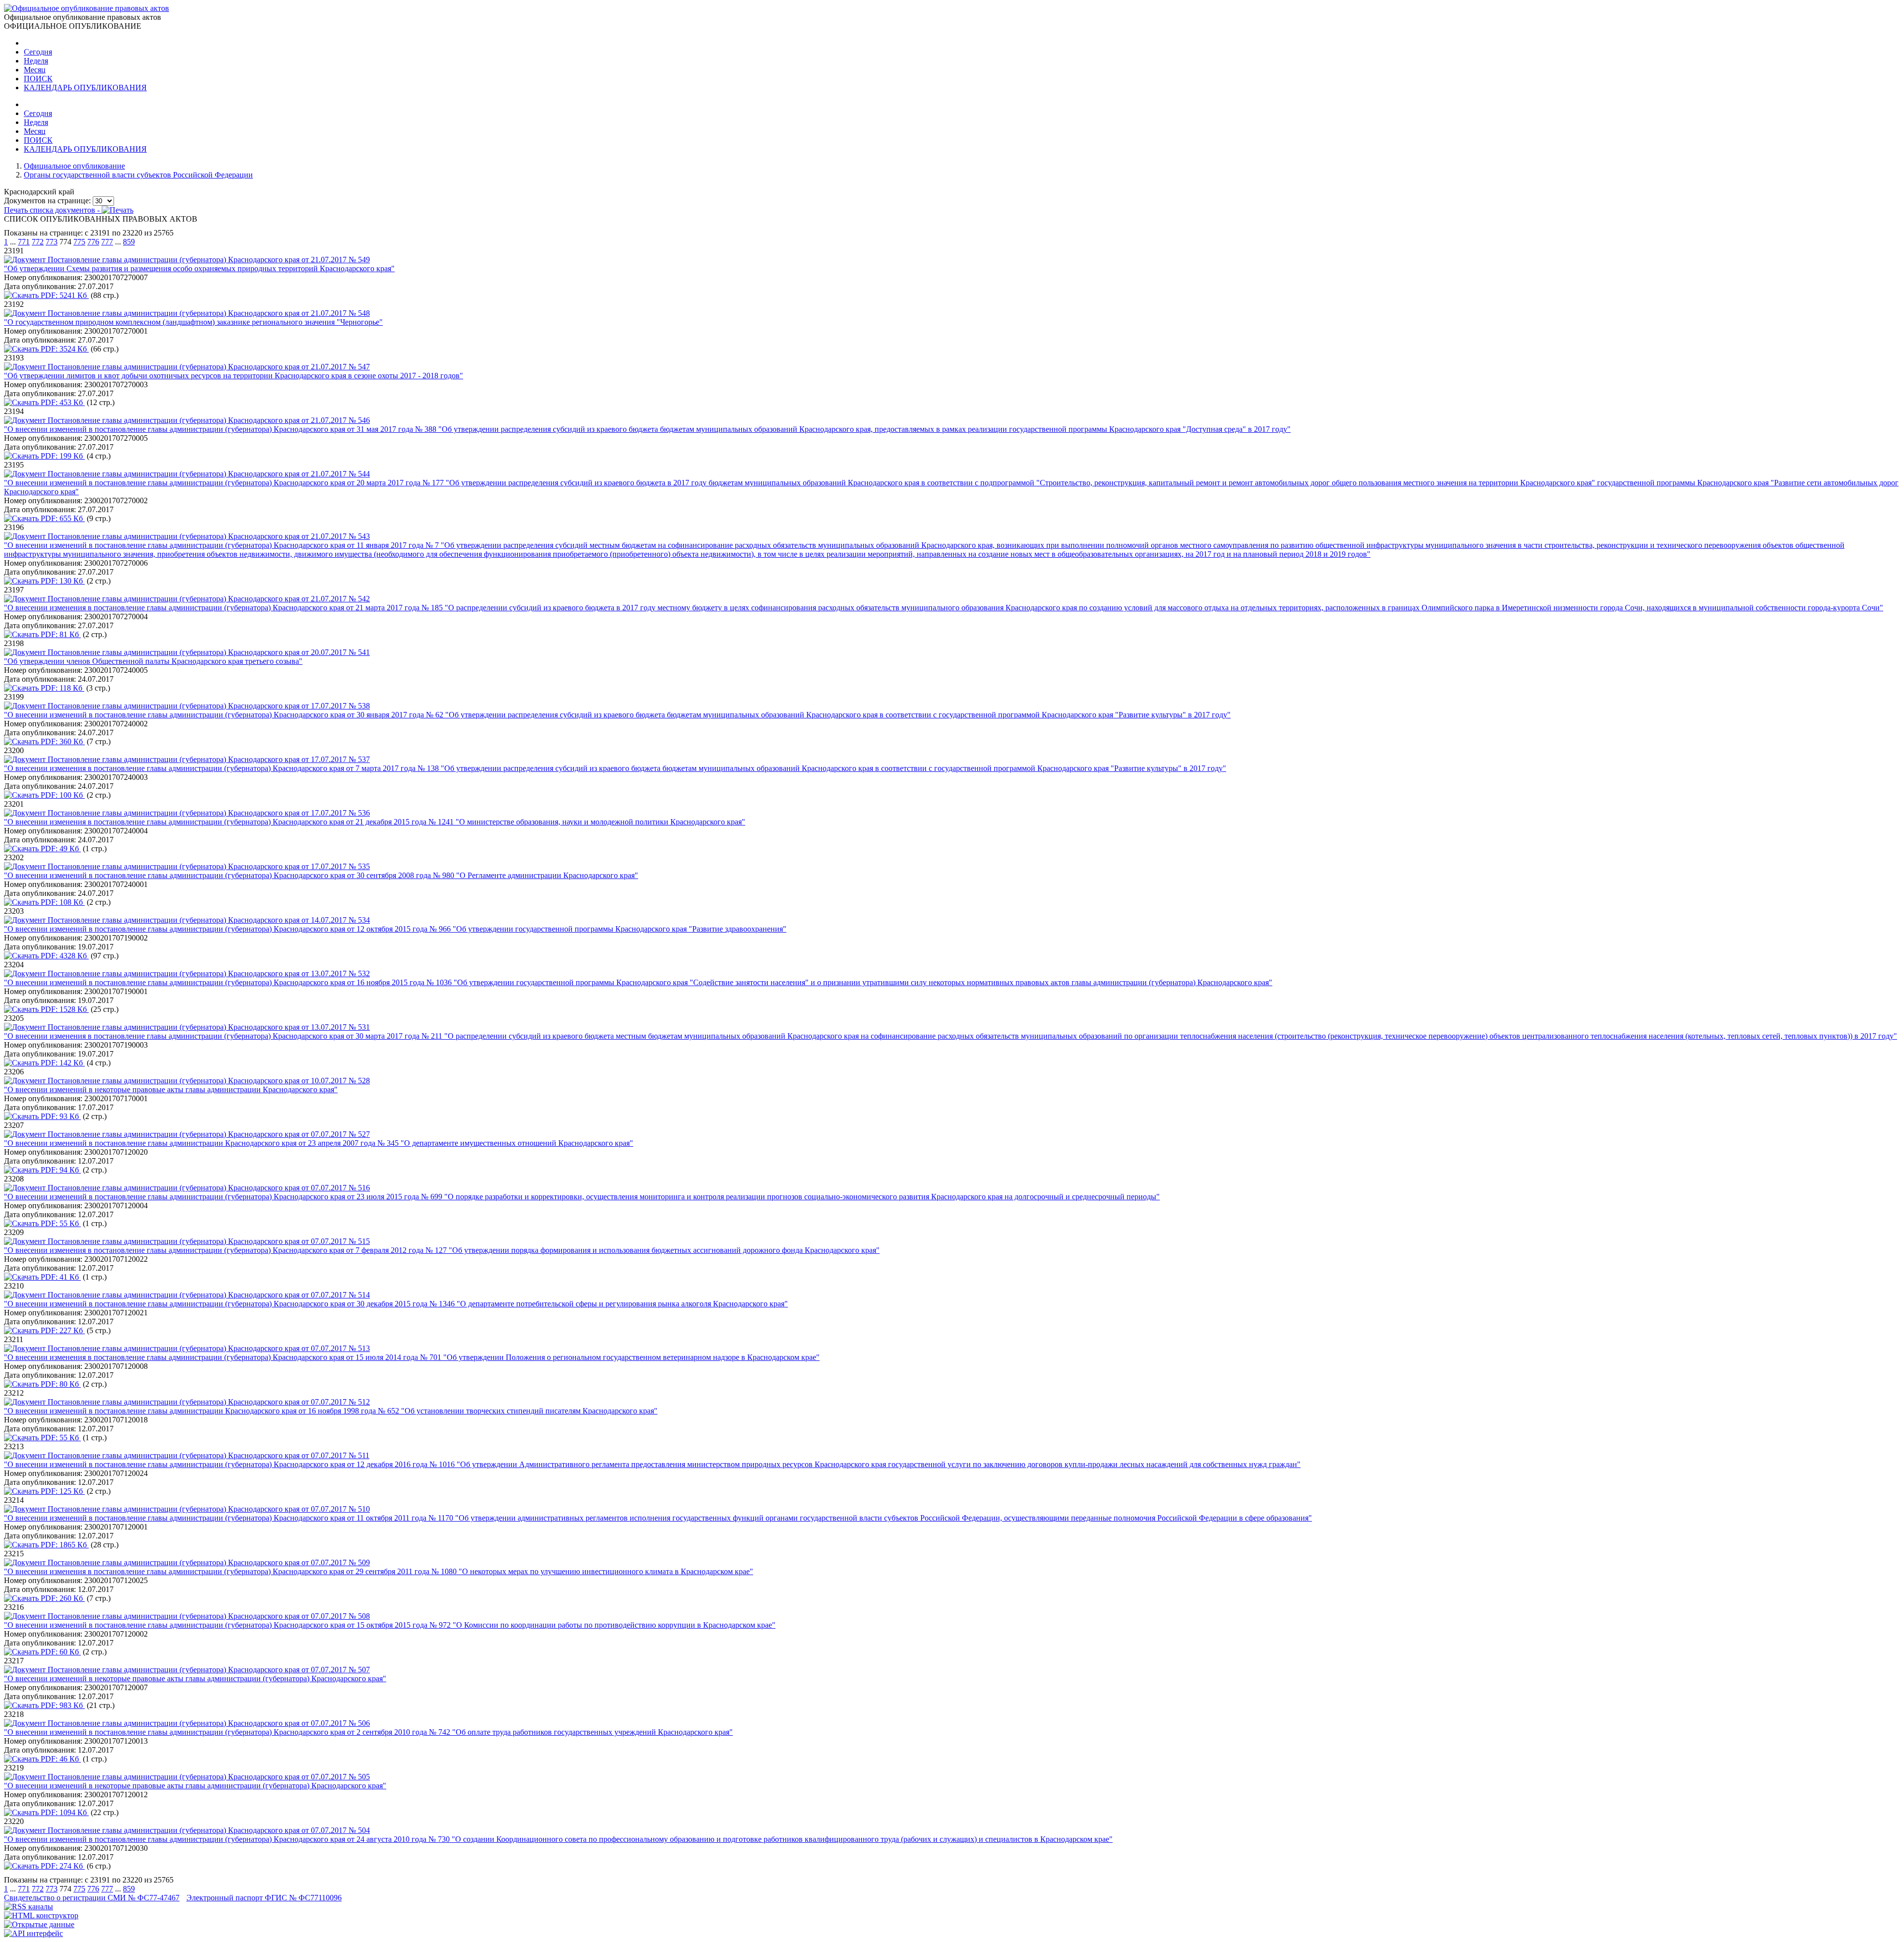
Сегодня (38, 52)
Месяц (35, 70)
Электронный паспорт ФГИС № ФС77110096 (264, 1898)
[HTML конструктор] (41, 1915)
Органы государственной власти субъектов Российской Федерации (138, 175)
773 (52, 242)
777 (107, 242)
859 (129, 242)
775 (79, 242)
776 (93, 242)
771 (24, 242)
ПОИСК (38, 79)
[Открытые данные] (39, 1924)
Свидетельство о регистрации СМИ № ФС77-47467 (92, 1898)
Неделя (36, 61)
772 (38, 242)
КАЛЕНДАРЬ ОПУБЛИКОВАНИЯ (85, 88)
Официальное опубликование (74, 166)
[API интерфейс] (33, 1933)
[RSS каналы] (29, 1907)
